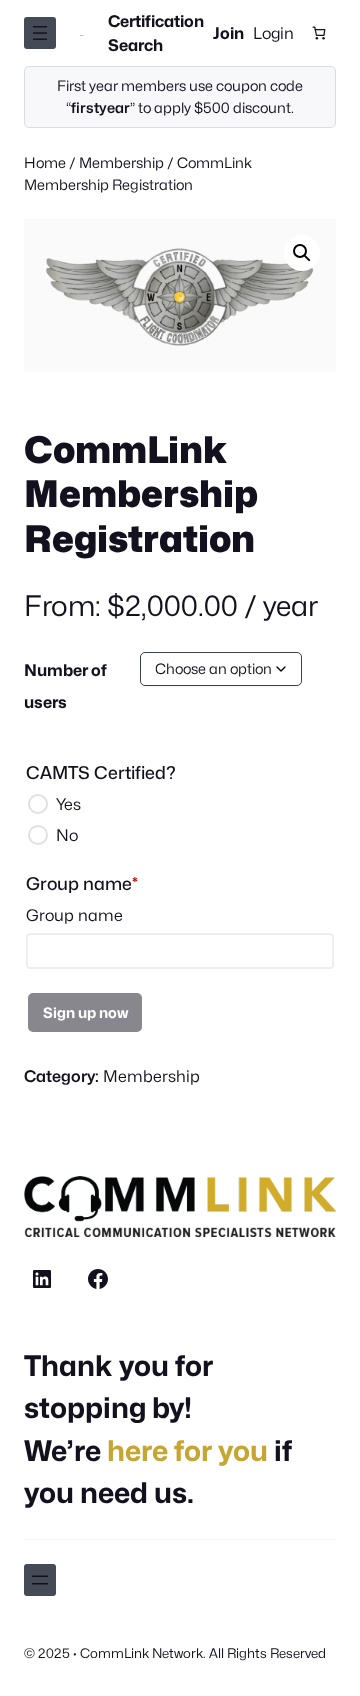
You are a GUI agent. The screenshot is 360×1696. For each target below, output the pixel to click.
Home (45, 162)
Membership (121, 162)
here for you (187, 1451)
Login (273, 33)
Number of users (65, 686)
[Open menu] (40, 33)
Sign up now (85, 1012)
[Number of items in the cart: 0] (319, 33)
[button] (302, 253)
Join (228, 33)
